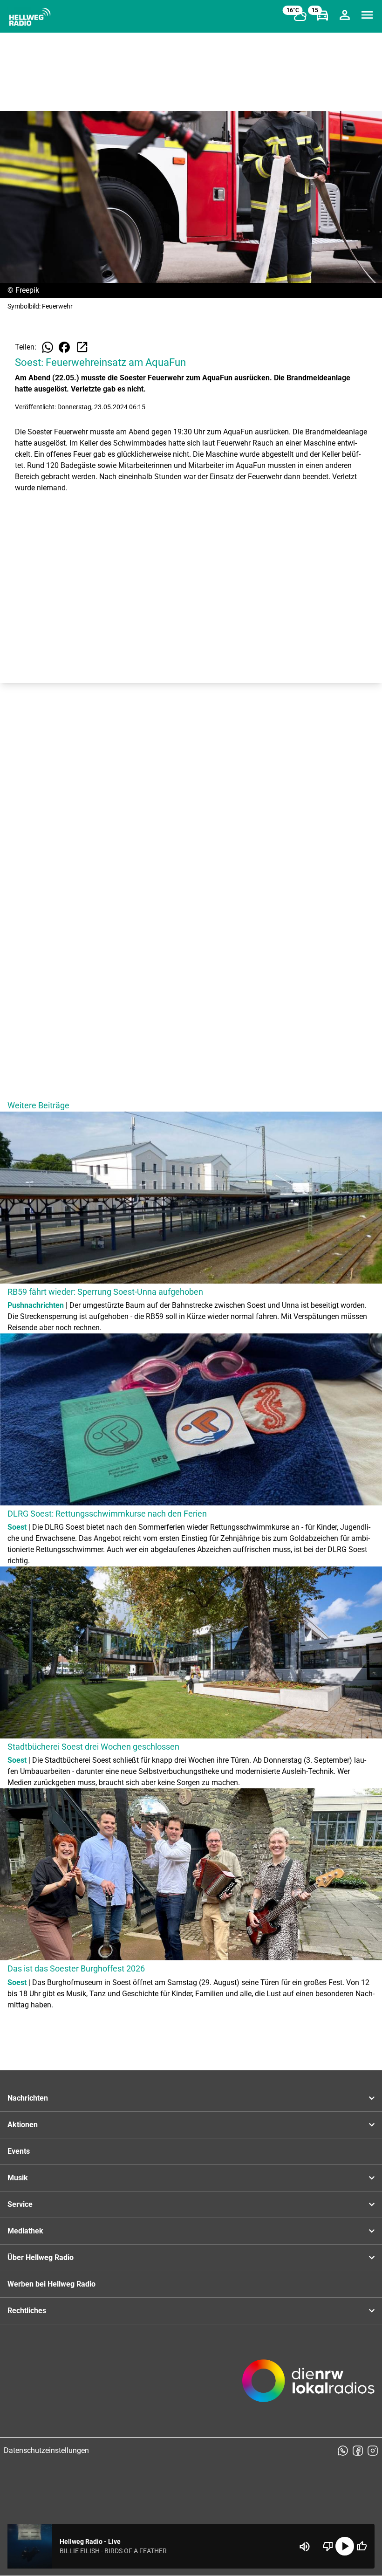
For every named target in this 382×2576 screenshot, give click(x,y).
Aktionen (23, 2125)
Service (20, 2204)
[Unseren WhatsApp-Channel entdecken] (343, 2451)
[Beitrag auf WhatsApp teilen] (48, 347)
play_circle (345, 2546)
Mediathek (25, 2231)
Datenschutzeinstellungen (46, 2450)
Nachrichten (28, 2098)
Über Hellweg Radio (41, 2257)
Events (19, 2151)
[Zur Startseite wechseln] (30, 17)
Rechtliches (27, 2311)
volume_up (305, 2547)
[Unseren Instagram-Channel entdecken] (373, 2451)
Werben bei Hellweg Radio (51, 2284)
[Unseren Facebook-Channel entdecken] (358, 2451)
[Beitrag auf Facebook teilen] (64, 347)
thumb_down (328, 2546)
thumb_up (362, 2546)
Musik (18, 2178)
